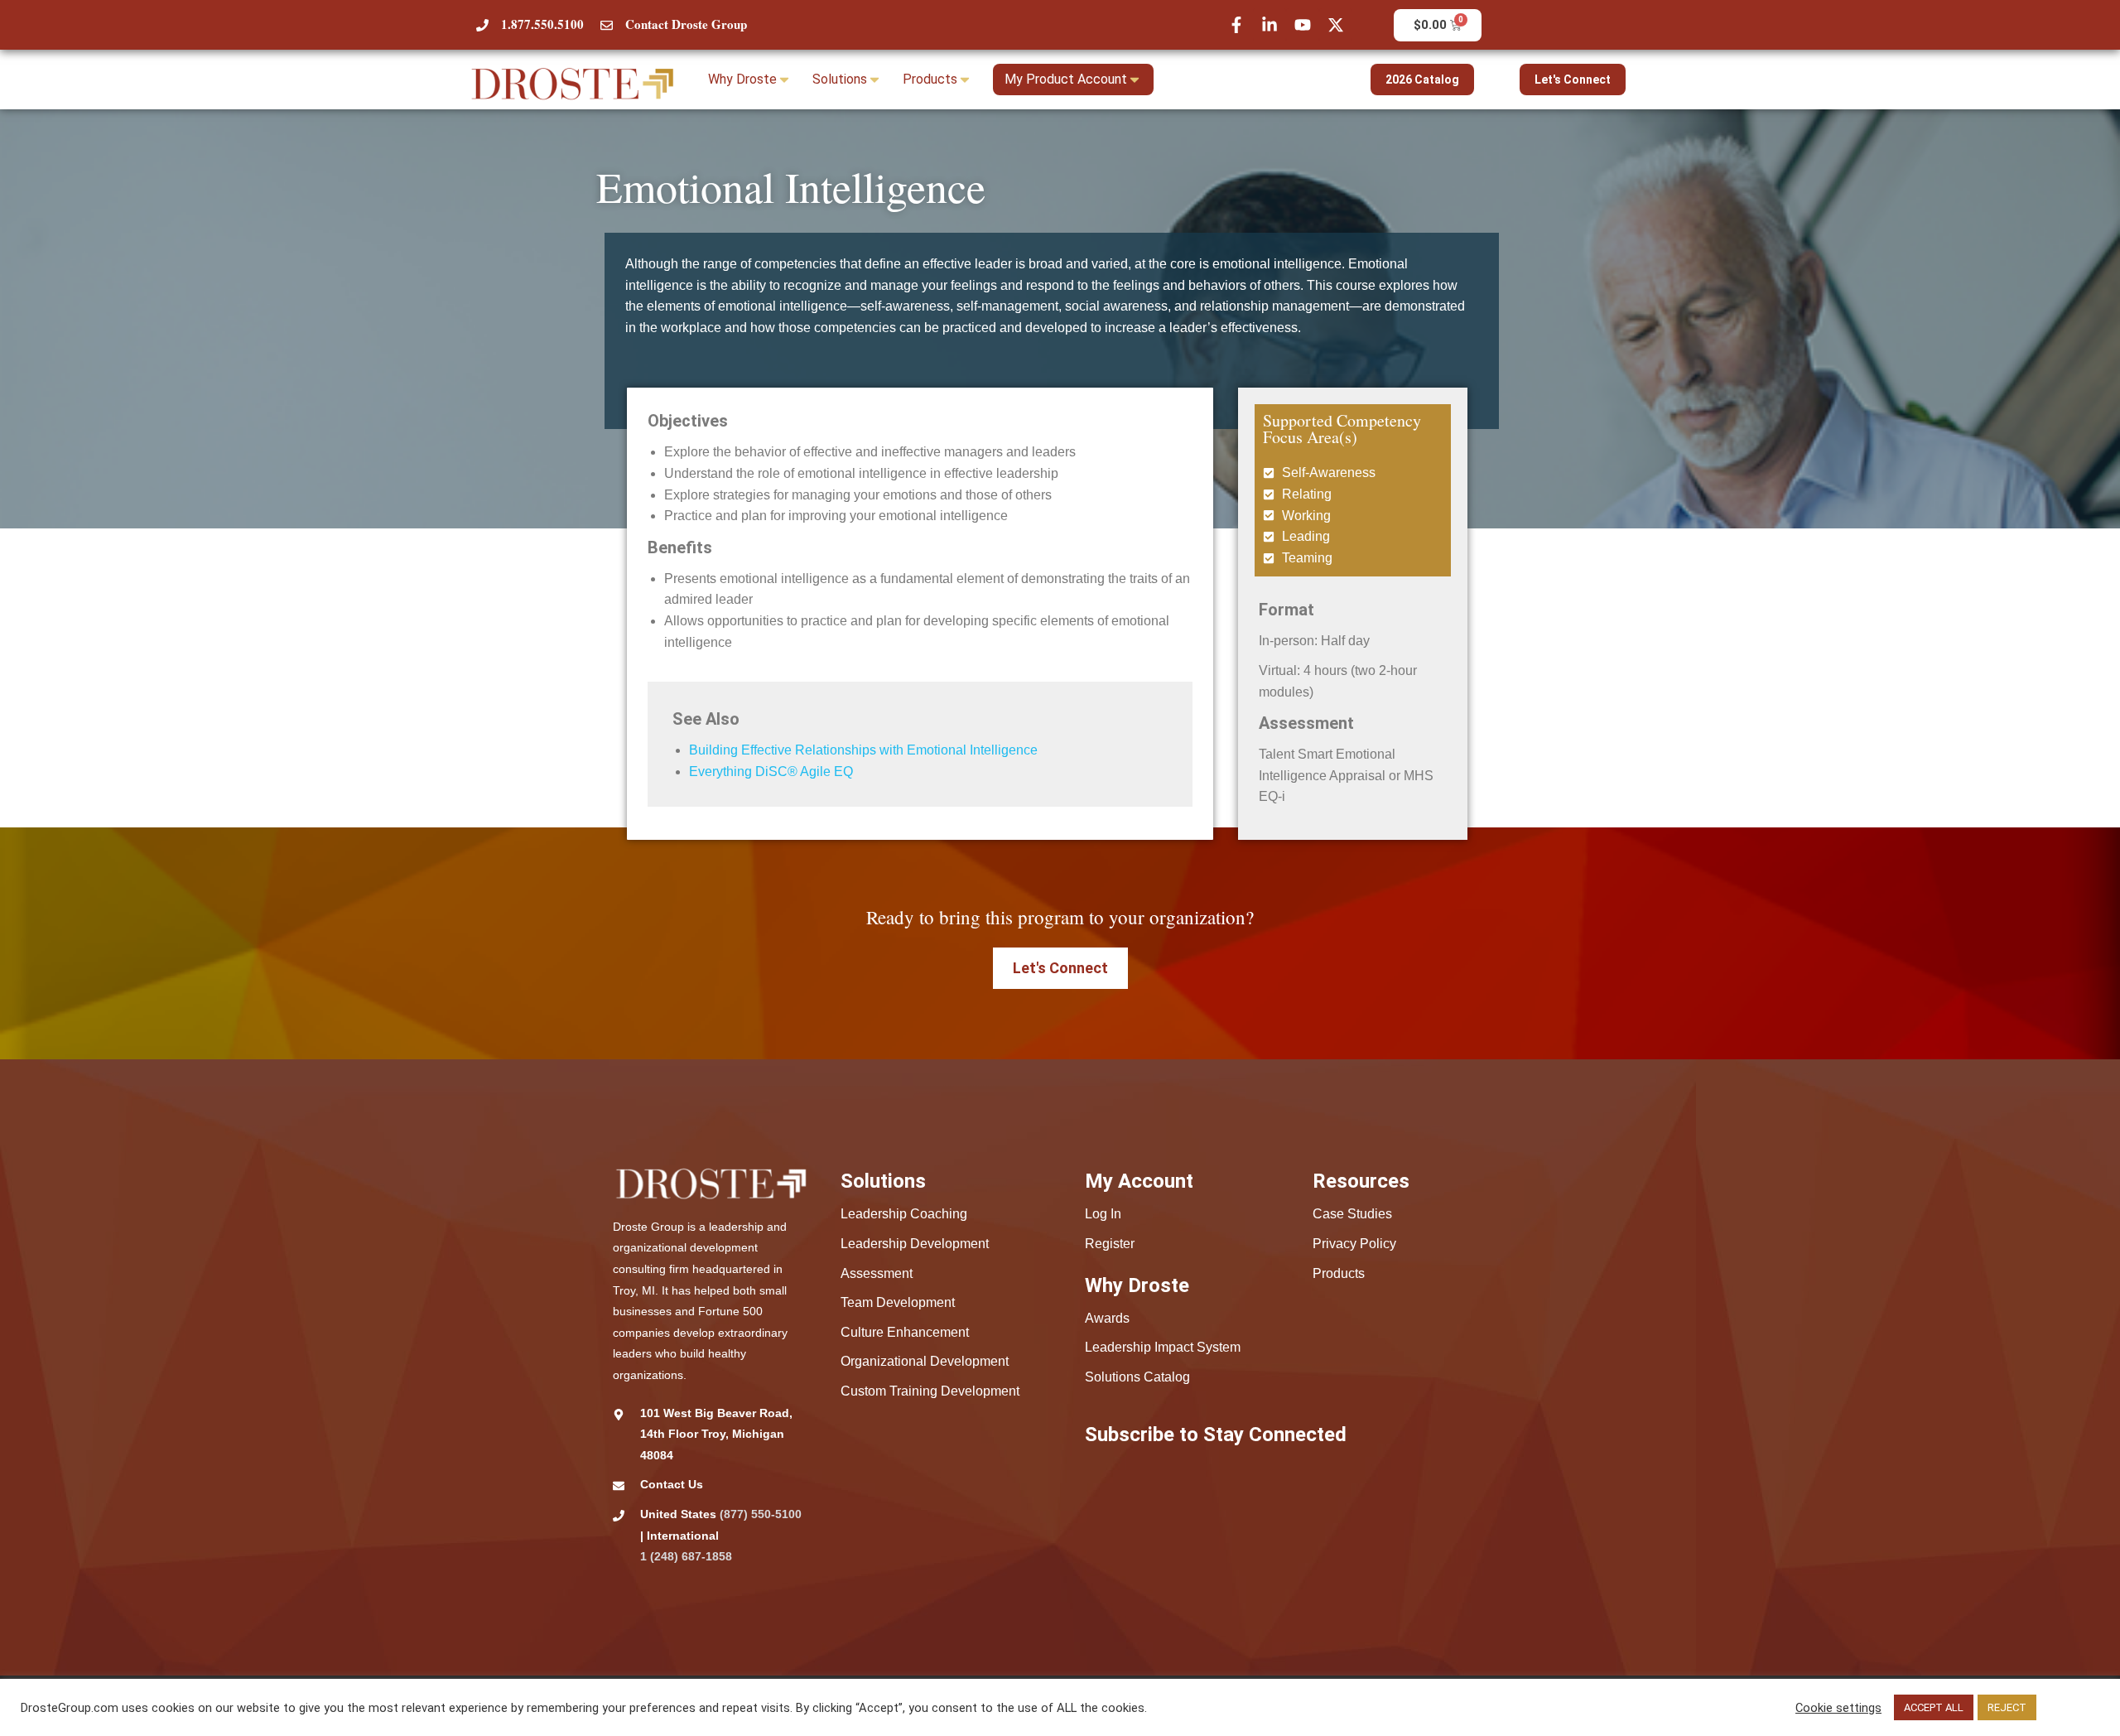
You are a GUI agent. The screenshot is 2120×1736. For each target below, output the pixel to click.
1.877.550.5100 (542, 24)
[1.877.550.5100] (482, 25)
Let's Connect (1573, 80)
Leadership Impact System (1163, 1347)
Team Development (898, 1302)
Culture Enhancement (905, 1332)
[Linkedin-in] (1270, 25)
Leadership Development (915, 1244)
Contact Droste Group (686, 24)
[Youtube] (1303, 25)
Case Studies (1352, 1214)
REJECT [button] (2007, 1707)
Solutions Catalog (1137, 1377)
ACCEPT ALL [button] (1934, 1707)
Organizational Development (925, 1361)
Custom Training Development (930, 1391)
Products (1339, 1273)
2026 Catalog (1422, 80)
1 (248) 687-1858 (686, 1556)
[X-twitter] (1336, 25)
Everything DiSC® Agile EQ (771, 772)
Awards (1107, 1318)
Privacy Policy (1354, 1244)
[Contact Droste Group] (607, 25)
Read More (2070, 1708)
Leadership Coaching (904, 1214)
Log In (1103, 1214)
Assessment (877, 1273)
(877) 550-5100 (761, 1514)
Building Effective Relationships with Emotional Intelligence (863, 750)
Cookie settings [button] (1838, 1708)
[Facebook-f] (1236, 25)
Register (1110, 1244)
